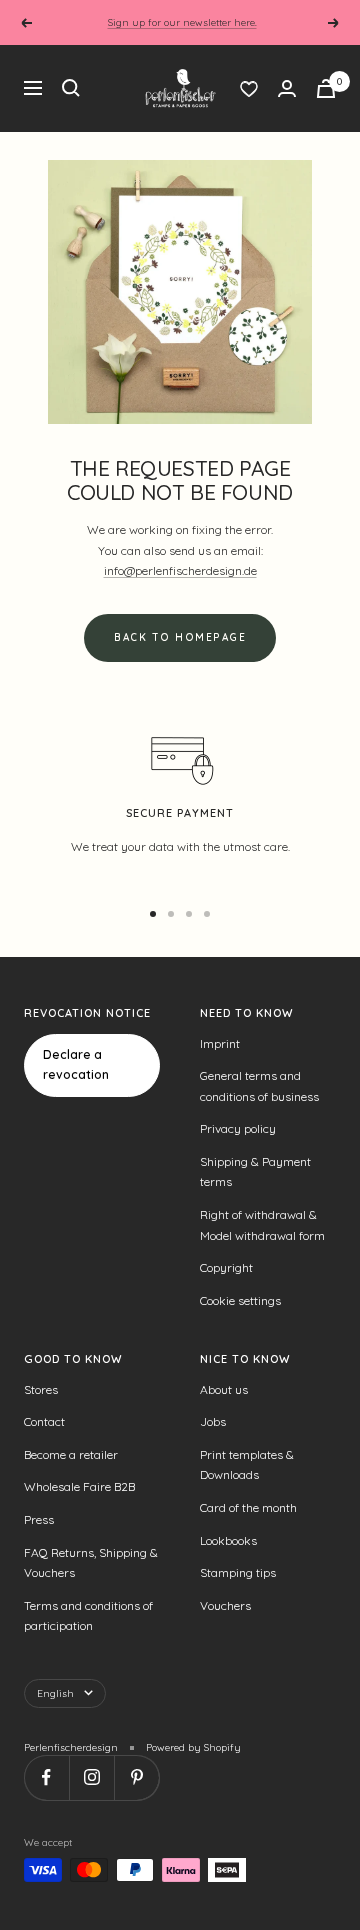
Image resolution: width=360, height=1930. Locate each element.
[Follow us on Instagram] (91, 1777)
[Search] (71, 88)
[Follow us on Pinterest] (136, 1777)
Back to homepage (180, 637)
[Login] (287, 88)
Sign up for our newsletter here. (182, 22)
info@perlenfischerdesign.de (180, 570)
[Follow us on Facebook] (46, 1777)
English (55, 1693)
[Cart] (326, 88)
